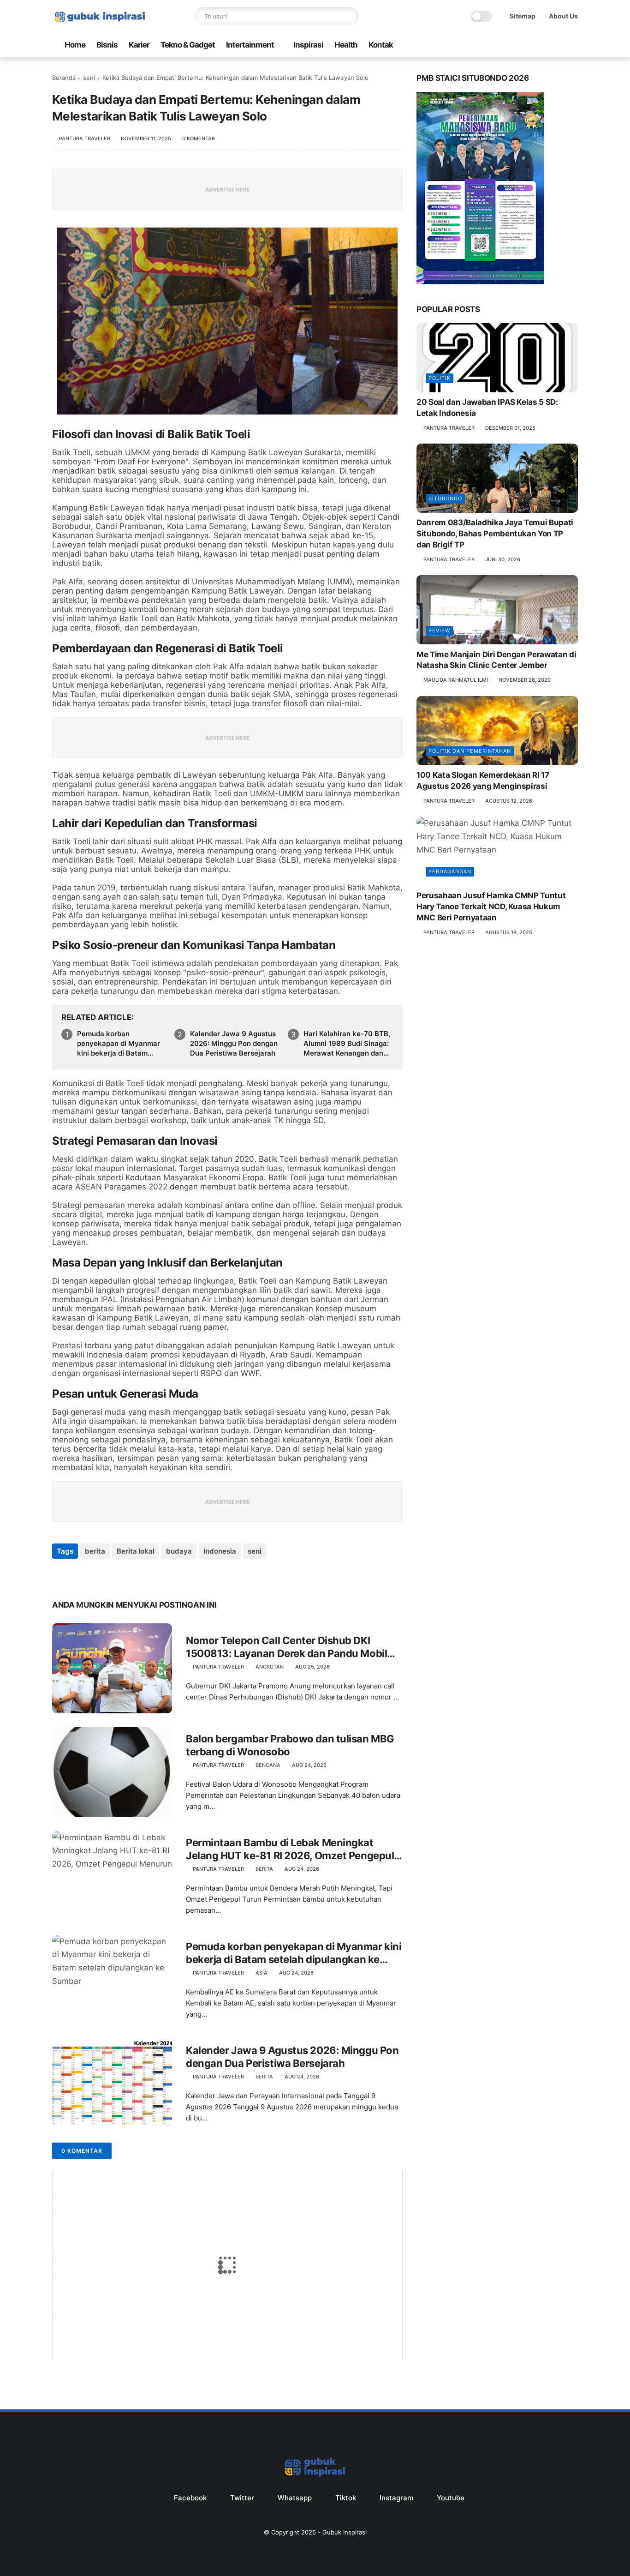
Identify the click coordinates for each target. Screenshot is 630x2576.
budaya (179, 1551)
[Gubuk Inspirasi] (100, 23)
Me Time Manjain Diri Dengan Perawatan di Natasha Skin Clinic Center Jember (496, 660)
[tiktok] (470, 45)
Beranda (64, 78)
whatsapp (295, 2498)
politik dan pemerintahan (470, 751)
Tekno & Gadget (188, 45)
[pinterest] (116, 1576)
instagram (396, 2498)
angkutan (270, 1667)
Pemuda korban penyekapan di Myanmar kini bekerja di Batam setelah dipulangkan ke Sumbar (119, 1044)
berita (95, 1551)
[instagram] (484, 45)
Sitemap (523, 16)
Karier (139, 45)
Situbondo (445, 498)
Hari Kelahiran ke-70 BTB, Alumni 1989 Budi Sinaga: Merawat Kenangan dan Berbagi (347, 1044)
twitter (242, 2498)
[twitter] (440, 45)
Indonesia (220, 1551)
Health (346, 45)
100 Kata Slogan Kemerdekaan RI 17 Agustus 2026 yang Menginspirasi (483, 781)
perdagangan (450, 871)
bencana (268, 1765)
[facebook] (425, 45)
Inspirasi (308, 45)
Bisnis (107, 45)
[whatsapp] (455, 45)
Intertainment (250, 45)
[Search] (350, 16)
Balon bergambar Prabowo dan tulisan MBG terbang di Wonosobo (290, 1745)
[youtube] (499, 45)
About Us (563, 16)
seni (89, 78)
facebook (190, 2498)
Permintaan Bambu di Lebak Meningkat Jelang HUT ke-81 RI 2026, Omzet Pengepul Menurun (290, 1849)
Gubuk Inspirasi (345, 2532)
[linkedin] (134, 1576)
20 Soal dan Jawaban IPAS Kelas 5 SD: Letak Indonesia (487, 408)
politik (440, 378)
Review (439, 630)
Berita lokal (136, 1551)
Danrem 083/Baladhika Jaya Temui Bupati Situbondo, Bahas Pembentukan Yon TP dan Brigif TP (495, 534)
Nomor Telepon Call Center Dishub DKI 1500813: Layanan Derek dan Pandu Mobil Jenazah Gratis (286, 1647)
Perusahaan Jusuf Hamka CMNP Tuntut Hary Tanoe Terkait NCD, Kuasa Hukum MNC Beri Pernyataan (491, 907)
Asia (262, 1973)
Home (75, 45)
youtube (451, 2498)
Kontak (381, 45)
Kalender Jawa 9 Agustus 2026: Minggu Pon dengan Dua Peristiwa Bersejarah (234, 1043)
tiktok (346, 2498)
